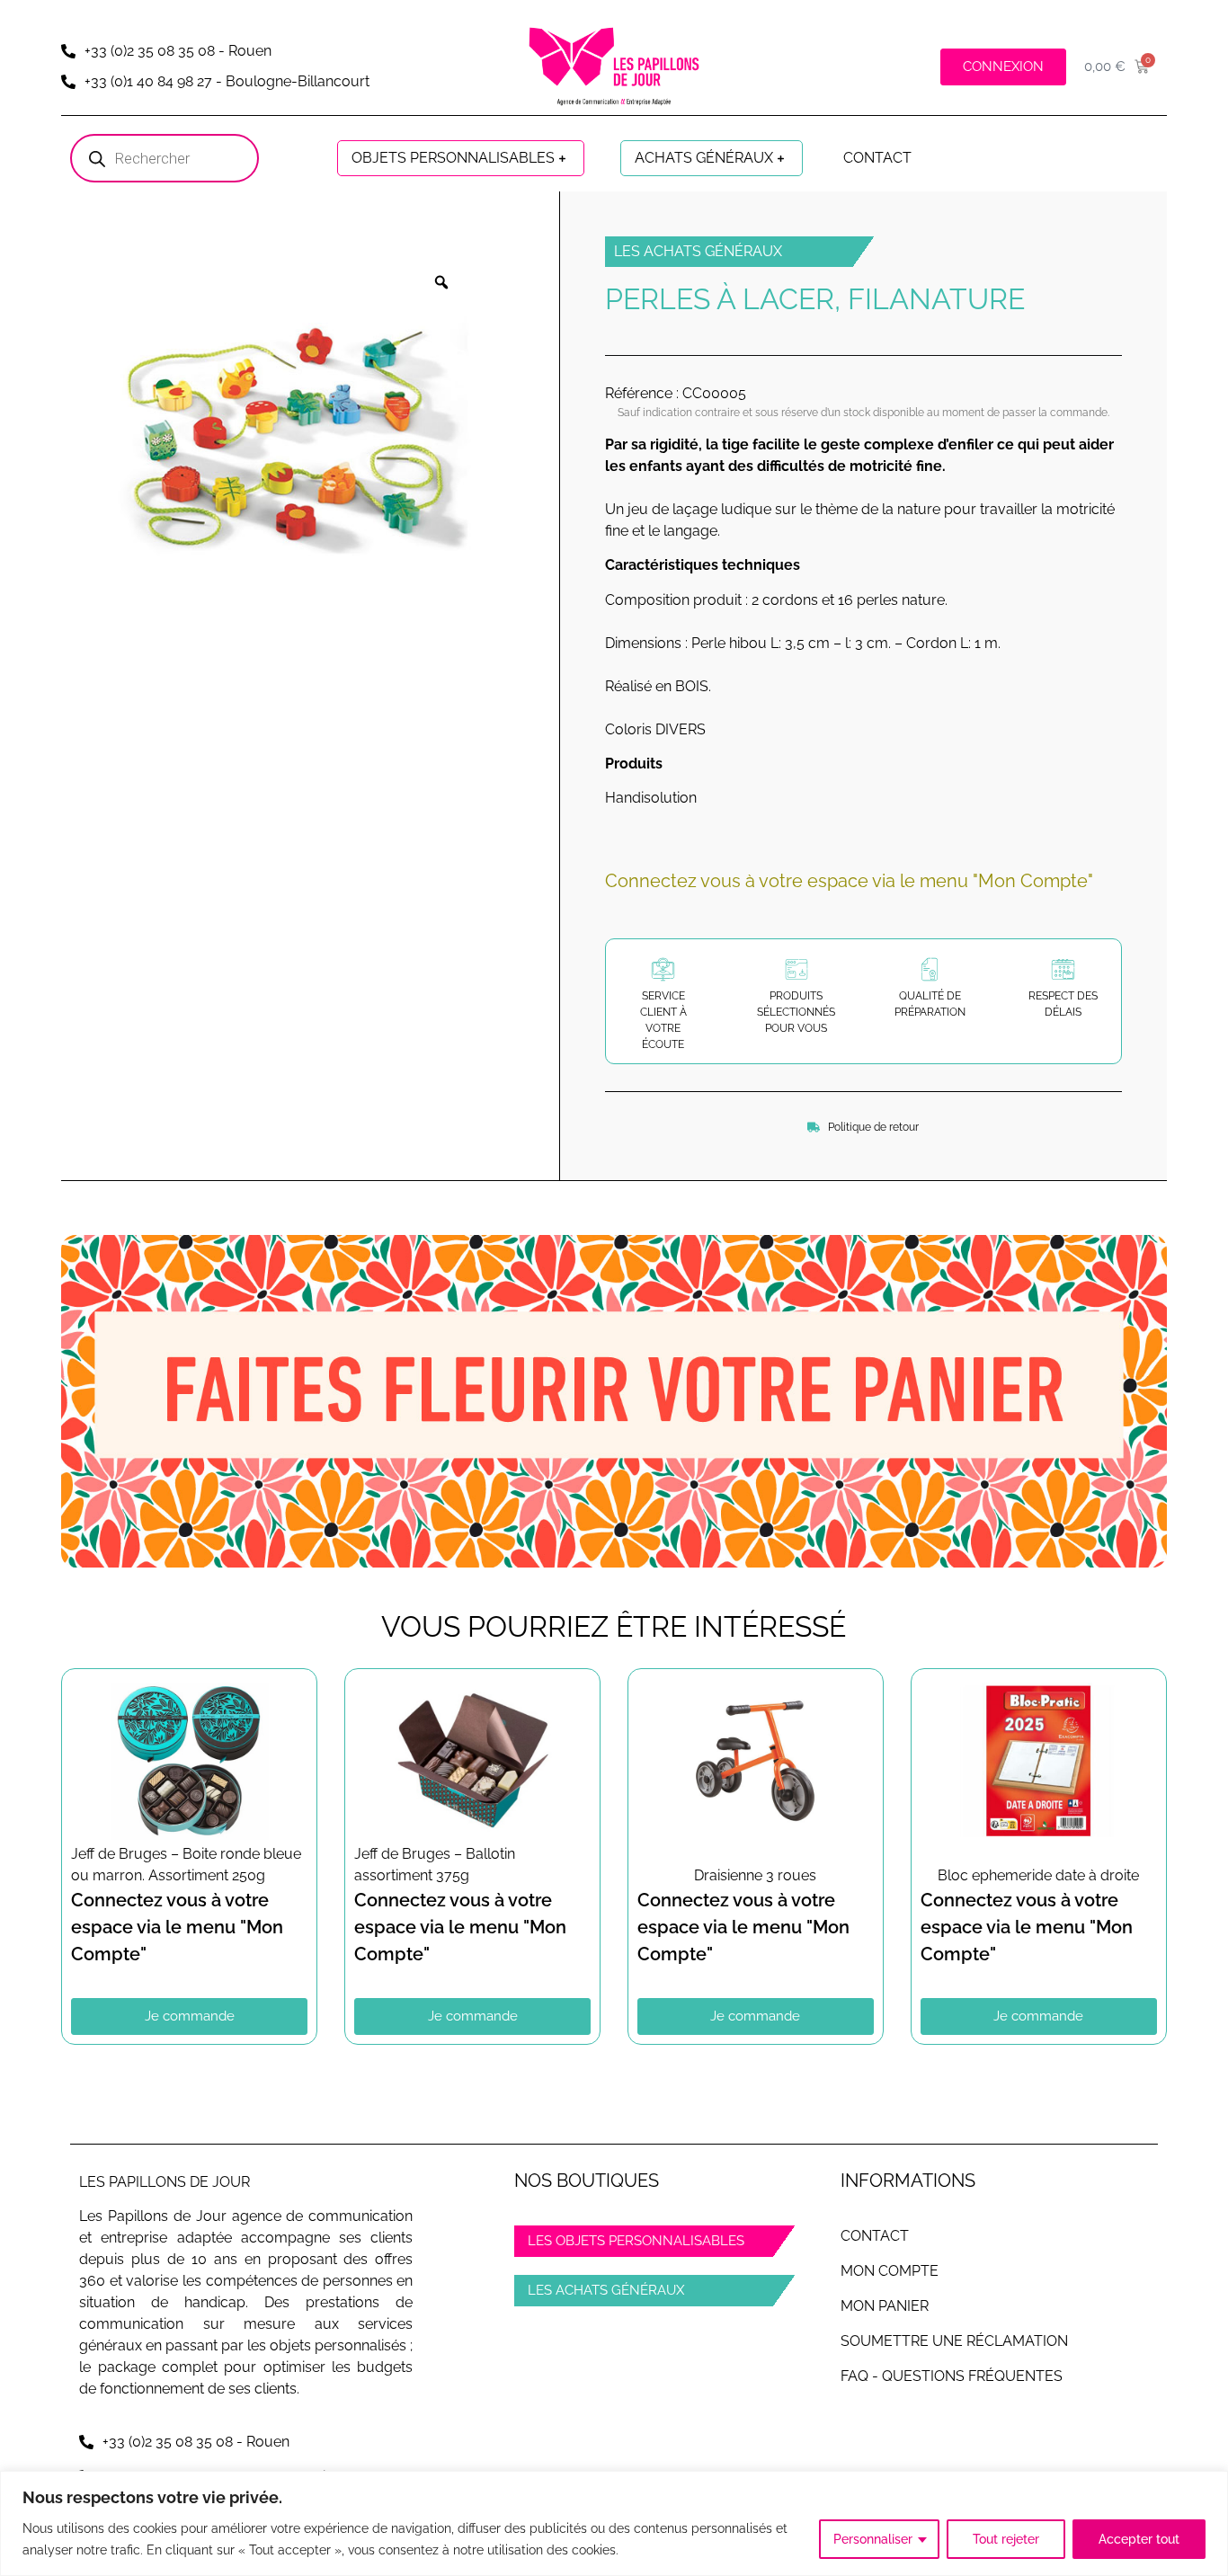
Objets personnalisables (453, 158)
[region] (614, 2523)
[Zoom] (441, 282)
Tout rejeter (1006, 2539)
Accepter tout (1139, 2539)
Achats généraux (704, 158)
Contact (877, 158)
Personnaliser (873, 2539)
